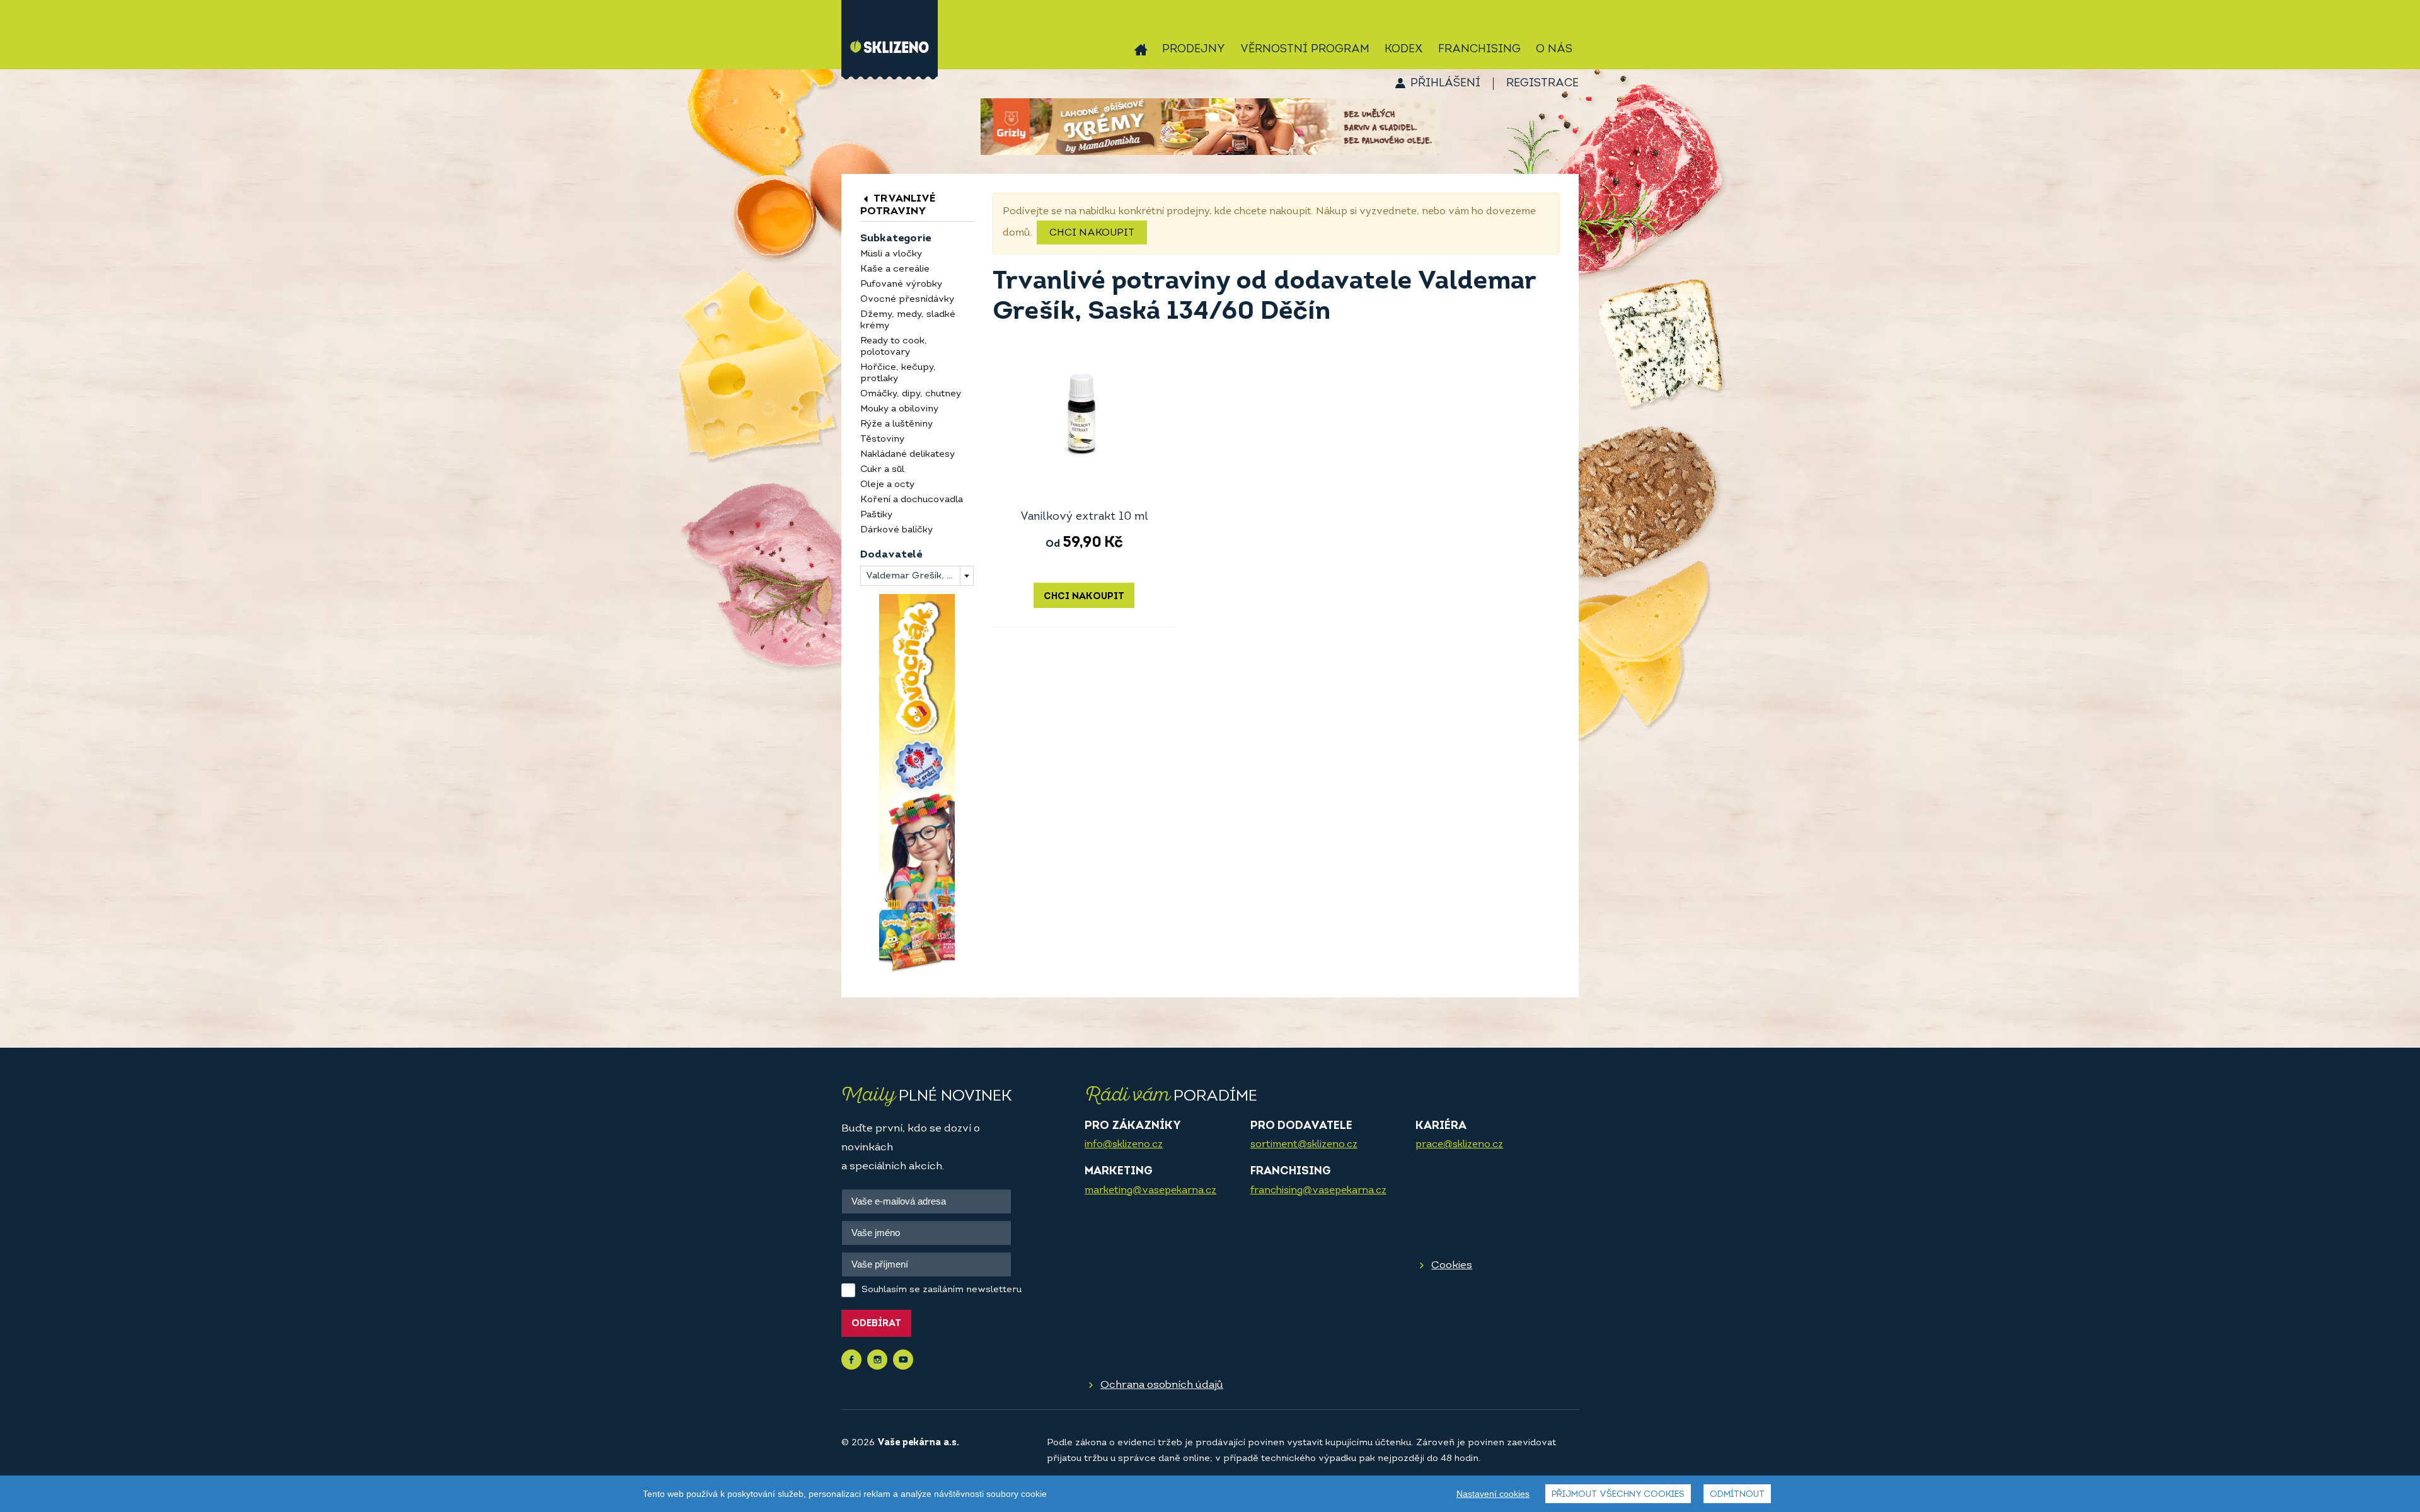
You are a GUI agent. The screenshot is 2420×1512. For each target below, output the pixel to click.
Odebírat (876, 1324)
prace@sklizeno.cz (1459, 1145)
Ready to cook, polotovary (894, 347)
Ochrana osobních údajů (1162, 1385)
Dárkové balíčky (896, 530)
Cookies (1452, 1265)
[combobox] (917, 576)
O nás (1554, 50)
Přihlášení (1445, 84)
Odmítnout (1737, 1495)
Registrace (1542, 84)
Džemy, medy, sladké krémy (908, 320)
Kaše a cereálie (895, 269)
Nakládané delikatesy (907, 455)
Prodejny (1194, 50)
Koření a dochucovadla (912, 500)
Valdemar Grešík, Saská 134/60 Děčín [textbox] (919, 576)
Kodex (1404, 50)
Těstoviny (882, 439)
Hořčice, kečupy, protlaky (898, 373)
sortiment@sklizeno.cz (1304, 1145)
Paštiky (876, 515)
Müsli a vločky (891, 254)
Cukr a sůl (882, 470)
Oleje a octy (887, 485)
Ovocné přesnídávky (907, 300)
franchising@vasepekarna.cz (1318, 1191)
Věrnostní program (1305, 50)
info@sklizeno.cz (1124, 1145)
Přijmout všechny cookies (1618, 1495)
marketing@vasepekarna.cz (1150, 1191)
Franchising (1479, 50)
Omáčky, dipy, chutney (911, 394)
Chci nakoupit (1092, 233)
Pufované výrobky (901, 284)
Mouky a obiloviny (899, 409)
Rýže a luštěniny (896, 424)
